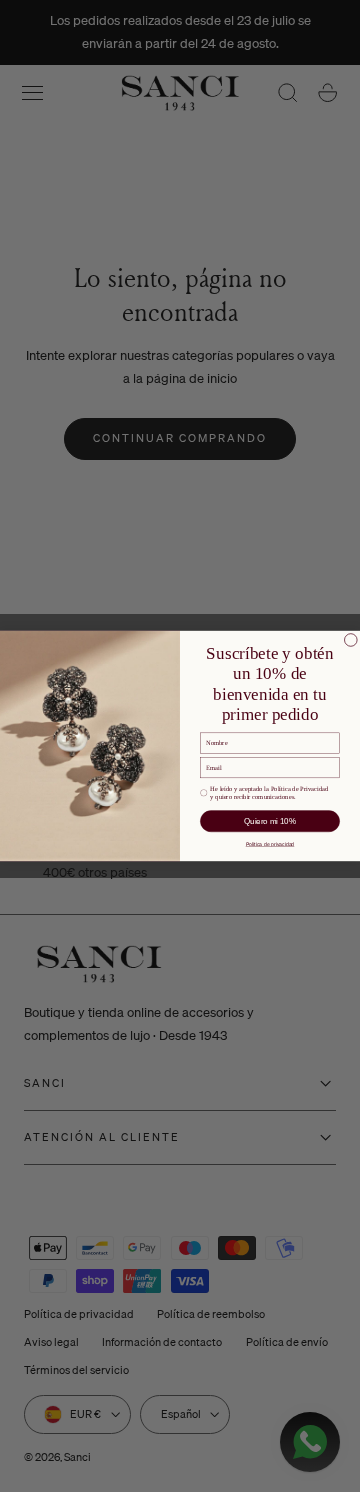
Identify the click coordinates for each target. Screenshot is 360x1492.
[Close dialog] (351, 640)
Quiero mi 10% (270, 821)
